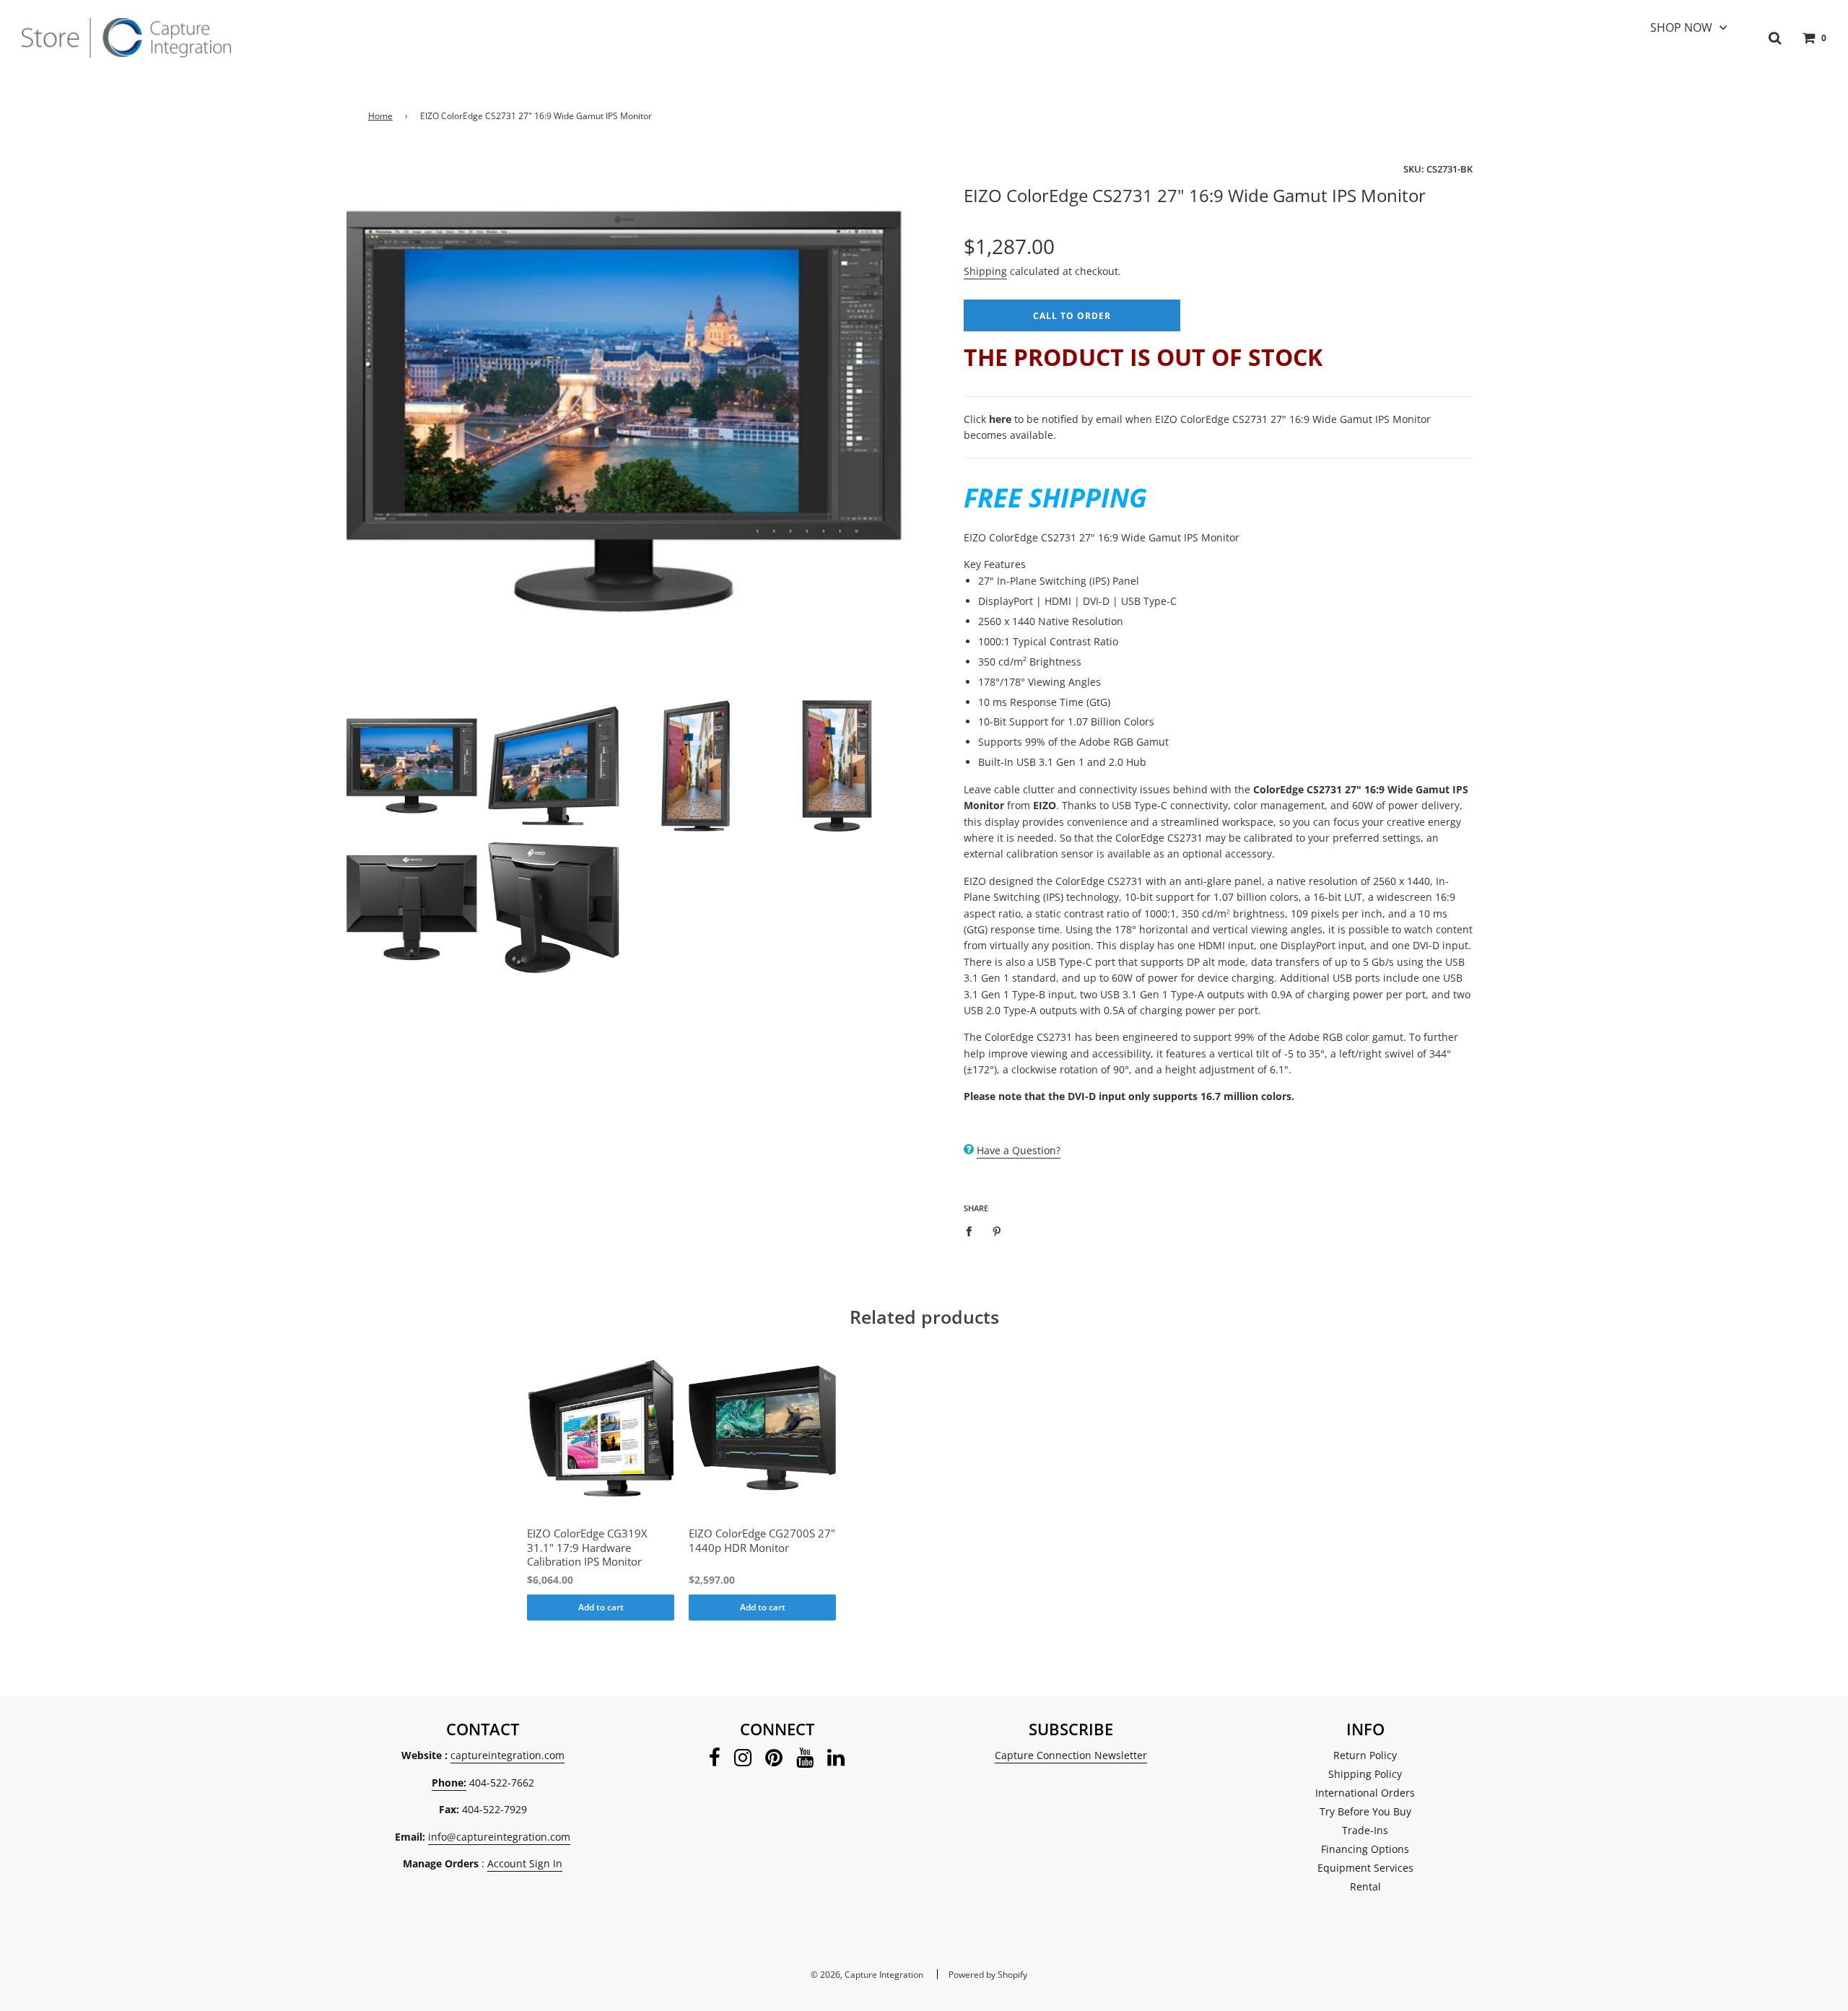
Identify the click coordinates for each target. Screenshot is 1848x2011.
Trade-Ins (1365, 1830)
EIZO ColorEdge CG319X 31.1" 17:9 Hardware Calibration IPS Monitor (587, 1548)
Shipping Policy (1365, 1774)
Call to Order (1072, 316)
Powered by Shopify (988, 1975)
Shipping (985, 271)
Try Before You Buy (1365, 1811)
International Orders (1365, 1793)
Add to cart (601, 1607)
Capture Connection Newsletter (1071, 1755)
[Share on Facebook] (973, 1231)
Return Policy (1365, 1755)
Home (380, 116)
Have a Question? (1019, 1150)
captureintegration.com (507, 1755)
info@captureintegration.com (499, 1837)
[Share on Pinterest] (997, 1231)
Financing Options (1365, 1849)
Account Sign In (525, 1863)
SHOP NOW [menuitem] (1681, 27)
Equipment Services (1365, 1868)
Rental (1365, 1886)
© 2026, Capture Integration (867, 1975)
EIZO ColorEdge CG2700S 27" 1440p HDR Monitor (762, 1541)
